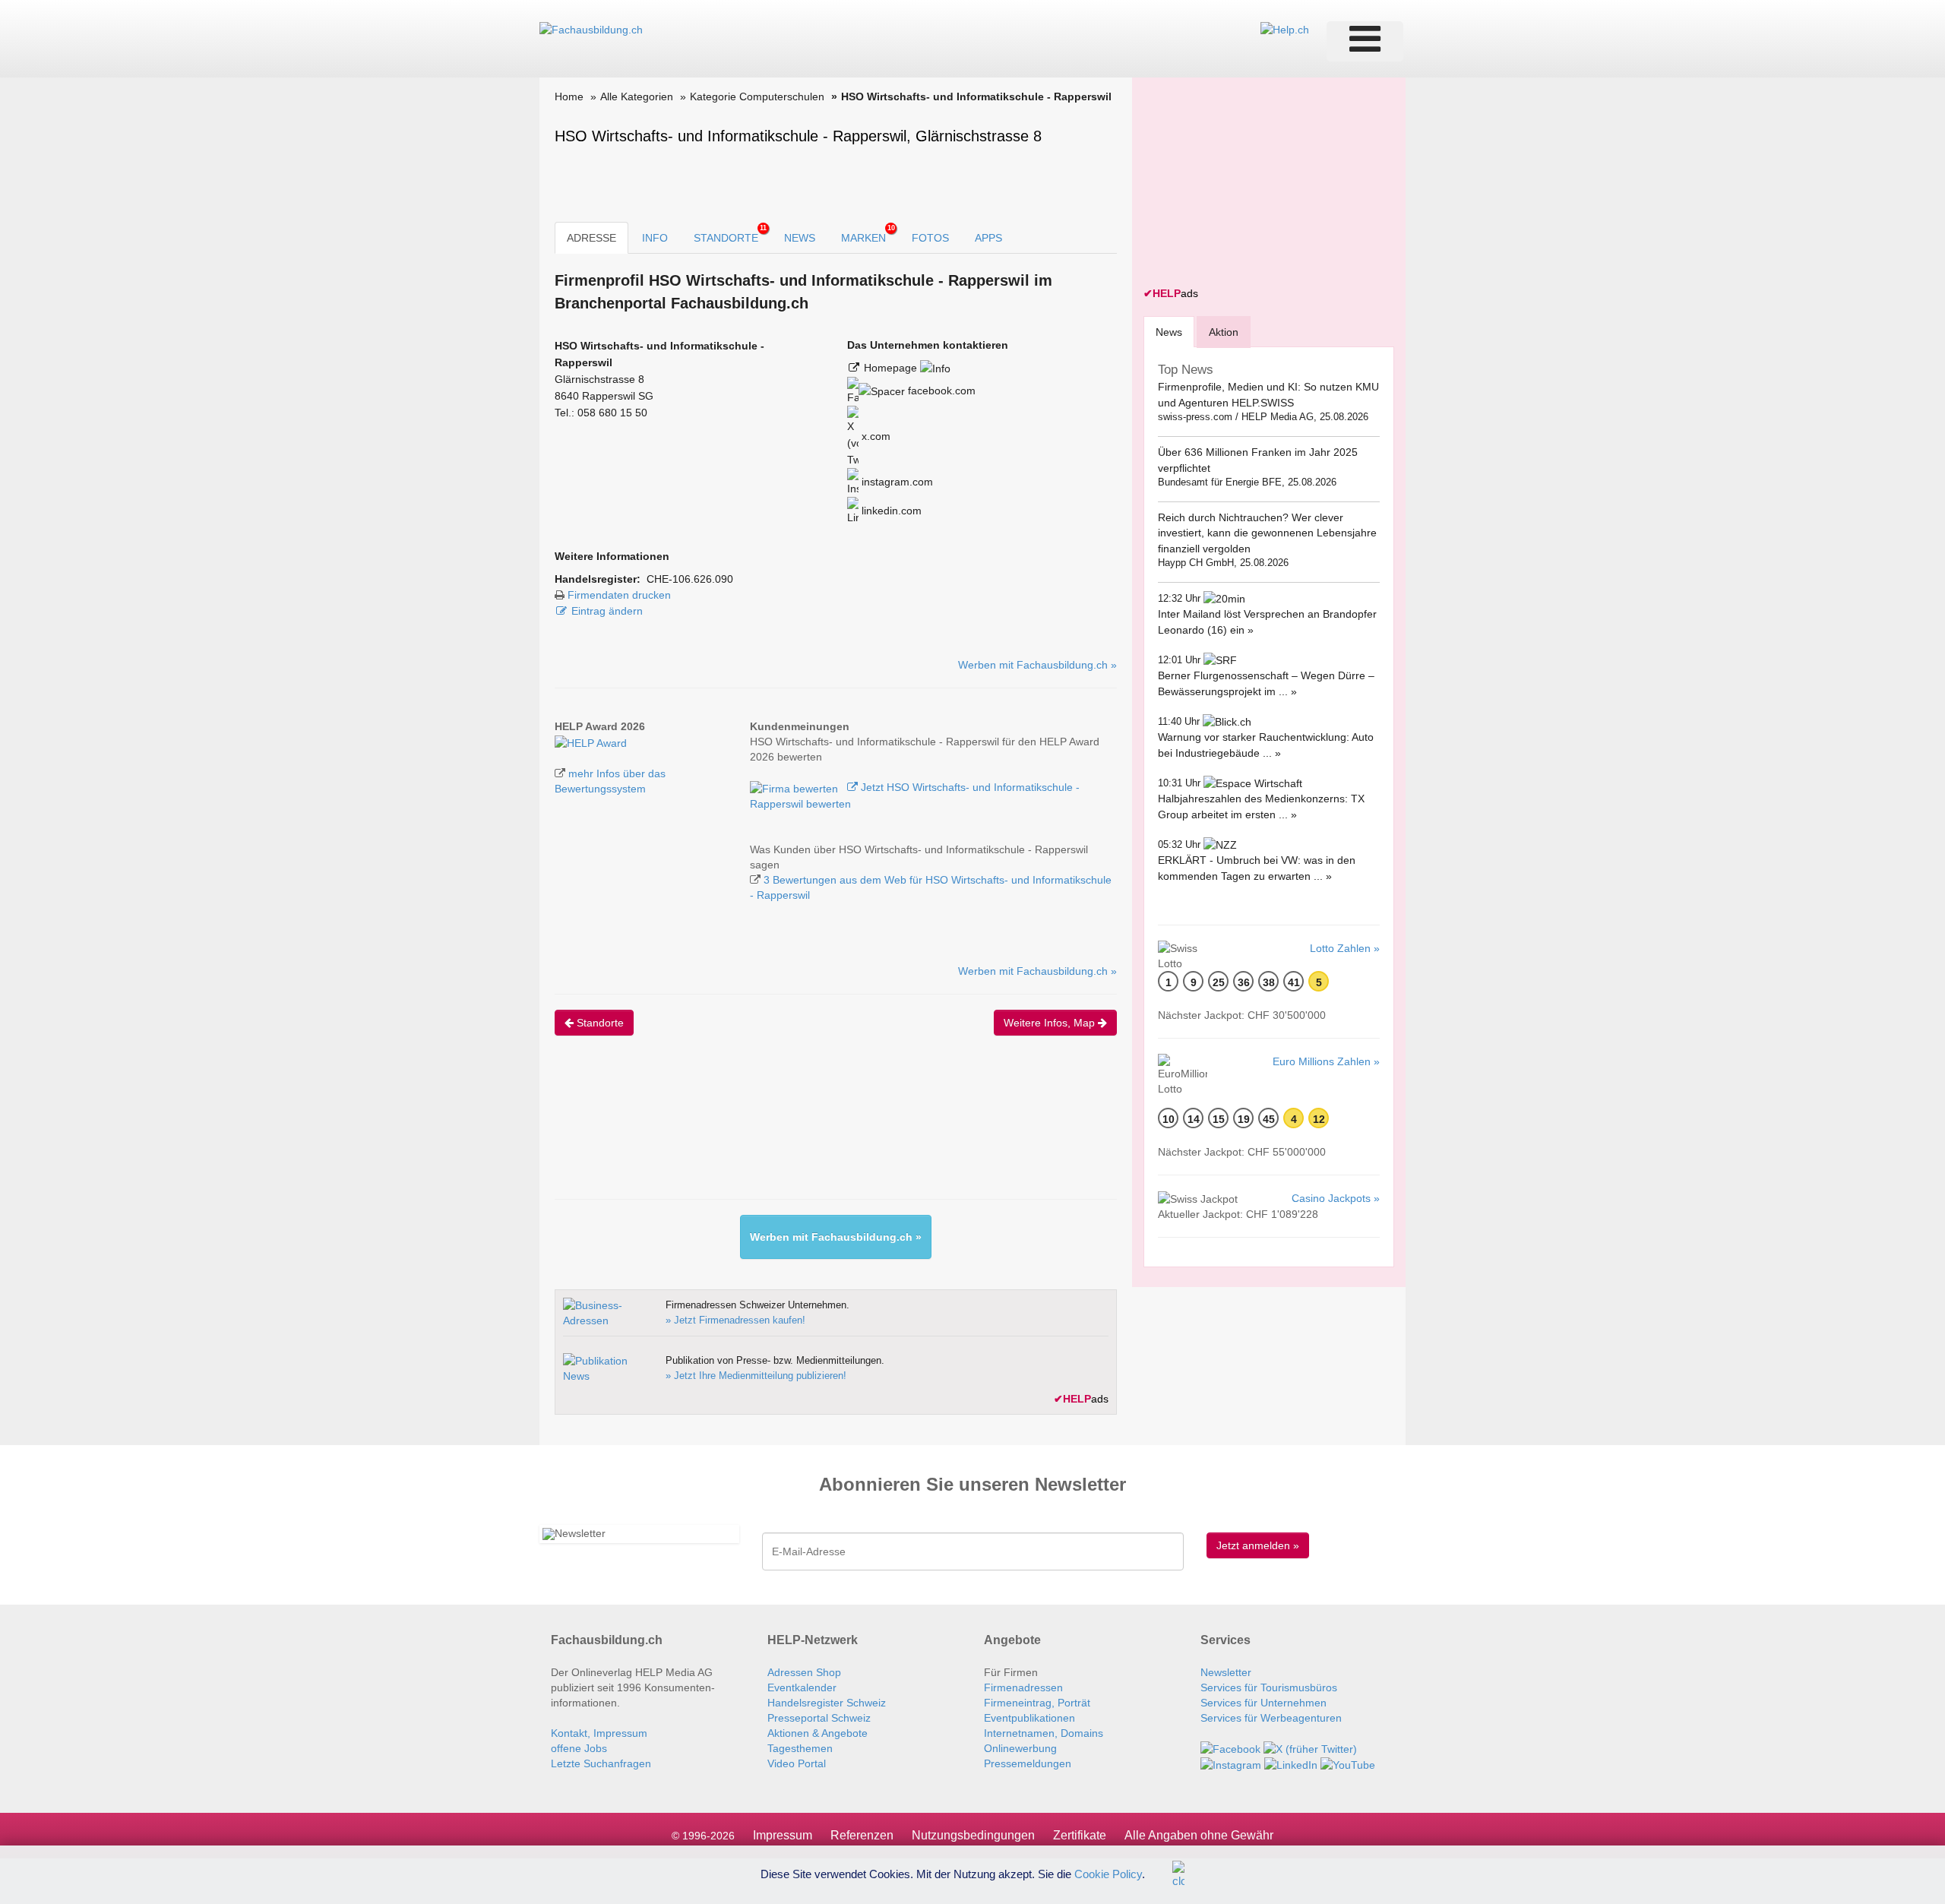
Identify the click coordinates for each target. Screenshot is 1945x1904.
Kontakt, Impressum (599, 1733)
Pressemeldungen (1028, 1763)
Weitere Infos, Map (1051, 1023)
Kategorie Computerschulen (757, 96)
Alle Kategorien (637, 96)
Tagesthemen (800, 1748)
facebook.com (940, 391)
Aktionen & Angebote (818, 1733)
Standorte (599, 1023)
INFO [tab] (655, 238)
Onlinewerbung (1020, 1748)
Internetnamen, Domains (1044, 1733)
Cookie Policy (1108, 1873)
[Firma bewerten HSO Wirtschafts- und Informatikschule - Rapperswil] (795, 787)
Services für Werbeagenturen (1271, 1718)
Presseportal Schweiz (819, 1718)
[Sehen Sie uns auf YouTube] (1348, 1764)
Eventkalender (802, 1687)
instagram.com (896, 482)
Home (569, 96)
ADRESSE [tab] (591, 238)
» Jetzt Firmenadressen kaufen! (735, 1320)
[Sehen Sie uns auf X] (1310, 1748)
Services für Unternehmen (1263, 1703)
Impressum (783, 1835)
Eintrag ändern (607, 611)
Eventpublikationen (1029, 1718)
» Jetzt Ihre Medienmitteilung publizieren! (756, 1376)
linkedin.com (890, 511)
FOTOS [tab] (930, 238)
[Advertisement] (831, 1131)
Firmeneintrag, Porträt (1037, 1703)
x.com (874, 436)
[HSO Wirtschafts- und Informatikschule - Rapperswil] (591, 742)
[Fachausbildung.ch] (591, 29)
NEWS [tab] (800, 238)
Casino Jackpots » (1336, 1198)
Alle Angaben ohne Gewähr (1199, 1835)
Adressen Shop (804, 1672)
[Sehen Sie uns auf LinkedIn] (1291, 1764)
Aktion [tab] (1224, 332)
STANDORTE (730, 234)
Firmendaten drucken (619, 595)
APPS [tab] (988, 238)
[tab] (1169, 332)
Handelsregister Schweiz (827, 1703)
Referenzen (862, 1835)
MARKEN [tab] (868, 234)
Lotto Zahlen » (1345, 948)
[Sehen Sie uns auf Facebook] (1230, 1748)
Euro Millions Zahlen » (1326, 1061)
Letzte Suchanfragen (601, 1763)
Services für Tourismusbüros (1269, 1687)
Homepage (892, 368)
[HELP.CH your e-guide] (1285, 29)
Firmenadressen (1023, 1687)
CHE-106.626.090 (690, 579)
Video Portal (797, 1763)
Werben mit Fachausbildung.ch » (1037, 665)
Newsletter (1226, 1672)
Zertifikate (1080, 1835)
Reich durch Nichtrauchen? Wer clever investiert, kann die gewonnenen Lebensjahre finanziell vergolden (1267, 533)
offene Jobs (579, 1748)
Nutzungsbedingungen (973, 1835)
